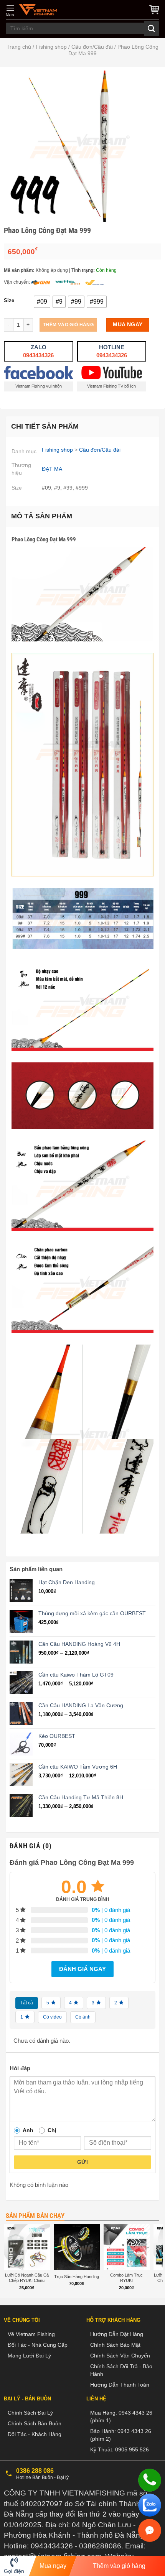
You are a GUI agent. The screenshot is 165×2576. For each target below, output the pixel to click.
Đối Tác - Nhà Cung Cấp (38, 2345)
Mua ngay (128, 325)
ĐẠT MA (52, 469)
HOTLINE (112, 351)
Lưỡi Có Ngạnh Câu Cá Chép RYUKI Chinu (27, 2278)
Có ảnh (83, 2017)
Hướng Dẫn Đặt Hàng (117, 2334)
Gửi (82, 2162)
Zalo (38, 351)
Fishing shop (51, 47)
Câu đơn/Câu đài (92, 47)
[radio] (42, 302)
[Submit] (152, 29)
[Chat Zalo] (150, 2505)
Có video (52, 2017)
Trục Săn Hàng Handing (77, 2277)
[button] (10, 10)
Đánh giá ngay (82, 1969)
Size (9, 301)
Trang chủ (19, 47)
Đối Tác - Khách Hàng (35, 2434)
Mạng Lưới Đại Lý (29, 2356)
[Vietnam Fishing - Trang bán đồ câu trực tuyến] (38, 10)
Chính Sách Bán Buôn (35, 2423)
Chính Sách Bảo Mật (115, 2345)
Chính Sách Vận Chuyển (120, 2356)
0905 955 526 (132, 2449)
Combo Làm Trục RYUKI (126, 2278)
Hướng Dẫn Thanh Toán (120, 2385)
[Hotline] (150, 2480)
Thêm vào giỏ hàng (68, 325)
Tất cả (27, 2003)
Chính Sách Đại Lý (30, 2413)
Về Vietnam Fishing (31, 2334)
